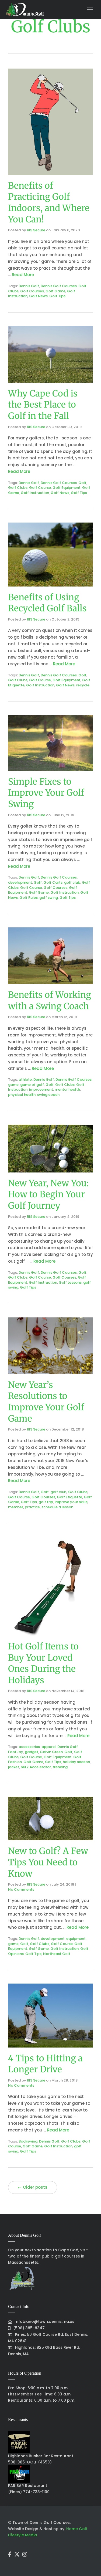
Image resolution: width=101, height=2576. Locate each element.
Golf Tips (57, 296)
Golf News (38, 296)
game (13, 1085)
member (16, 1507)
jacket (14, 1767)
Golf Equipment (67, 488)
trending (60, 1767)
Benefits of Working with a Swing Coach (50, 1001)
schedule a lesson (57, 1507)
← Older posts (33, 2187)
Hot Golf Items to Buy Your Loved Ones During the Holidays (43, 1663)
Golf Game (55, 291)
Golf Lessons (70, 1282)
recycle (83, 685)
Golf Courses (32, 291)
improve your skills (71, 1502)
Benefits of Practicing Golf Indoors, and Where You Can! (49, 203)
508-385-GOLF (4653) (30, 2462)
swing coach (48, 1095)
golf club (72, 882)
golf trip (46, 1502)
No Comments (21, 1889)
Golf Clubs (18, 488)
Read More (23, 275)
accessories (29, 1747)
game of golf (32, 1085)
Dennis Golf (29, 286)
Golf (82, 483)
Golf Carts (53, 882)
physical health (22, 1095)
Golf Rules (29, 898)
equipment (76, 1939)
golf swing (49, 898)
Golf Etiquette (69, 1497)
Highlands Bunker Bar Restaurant (41, 2456)
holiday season (76, 1762)
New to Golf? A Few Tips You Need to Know (48, 1862)
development (20, 882)
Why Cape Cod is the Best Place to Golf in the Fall (43, 405)
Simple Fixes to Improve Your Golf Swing (46, 793)
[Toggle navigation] (90, 9)
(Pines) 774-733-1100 (29, 2492)
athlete (25, 1079)
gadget (32, 1752)
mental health (67, 1089)
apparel (49, 1747)
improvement (41, 1089)
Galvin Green (51, 1752)
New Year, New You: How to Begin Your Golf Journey (48, 1194)
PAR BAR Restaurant (28, 2486)
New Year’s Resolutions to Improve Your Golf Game (46, 1402)
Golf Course (40, 488)
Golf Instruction (35, 493)
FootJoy (16, 1752)
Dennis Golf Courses (59, 286)
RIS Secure (36, 230)
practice (32, 1507)
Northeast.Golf (57, 1954)
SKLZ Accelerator (36, 1767)
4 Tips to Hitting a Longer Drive (45, 2064)
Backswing (28, 2141)
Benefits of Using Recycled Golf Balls (48, 603)
